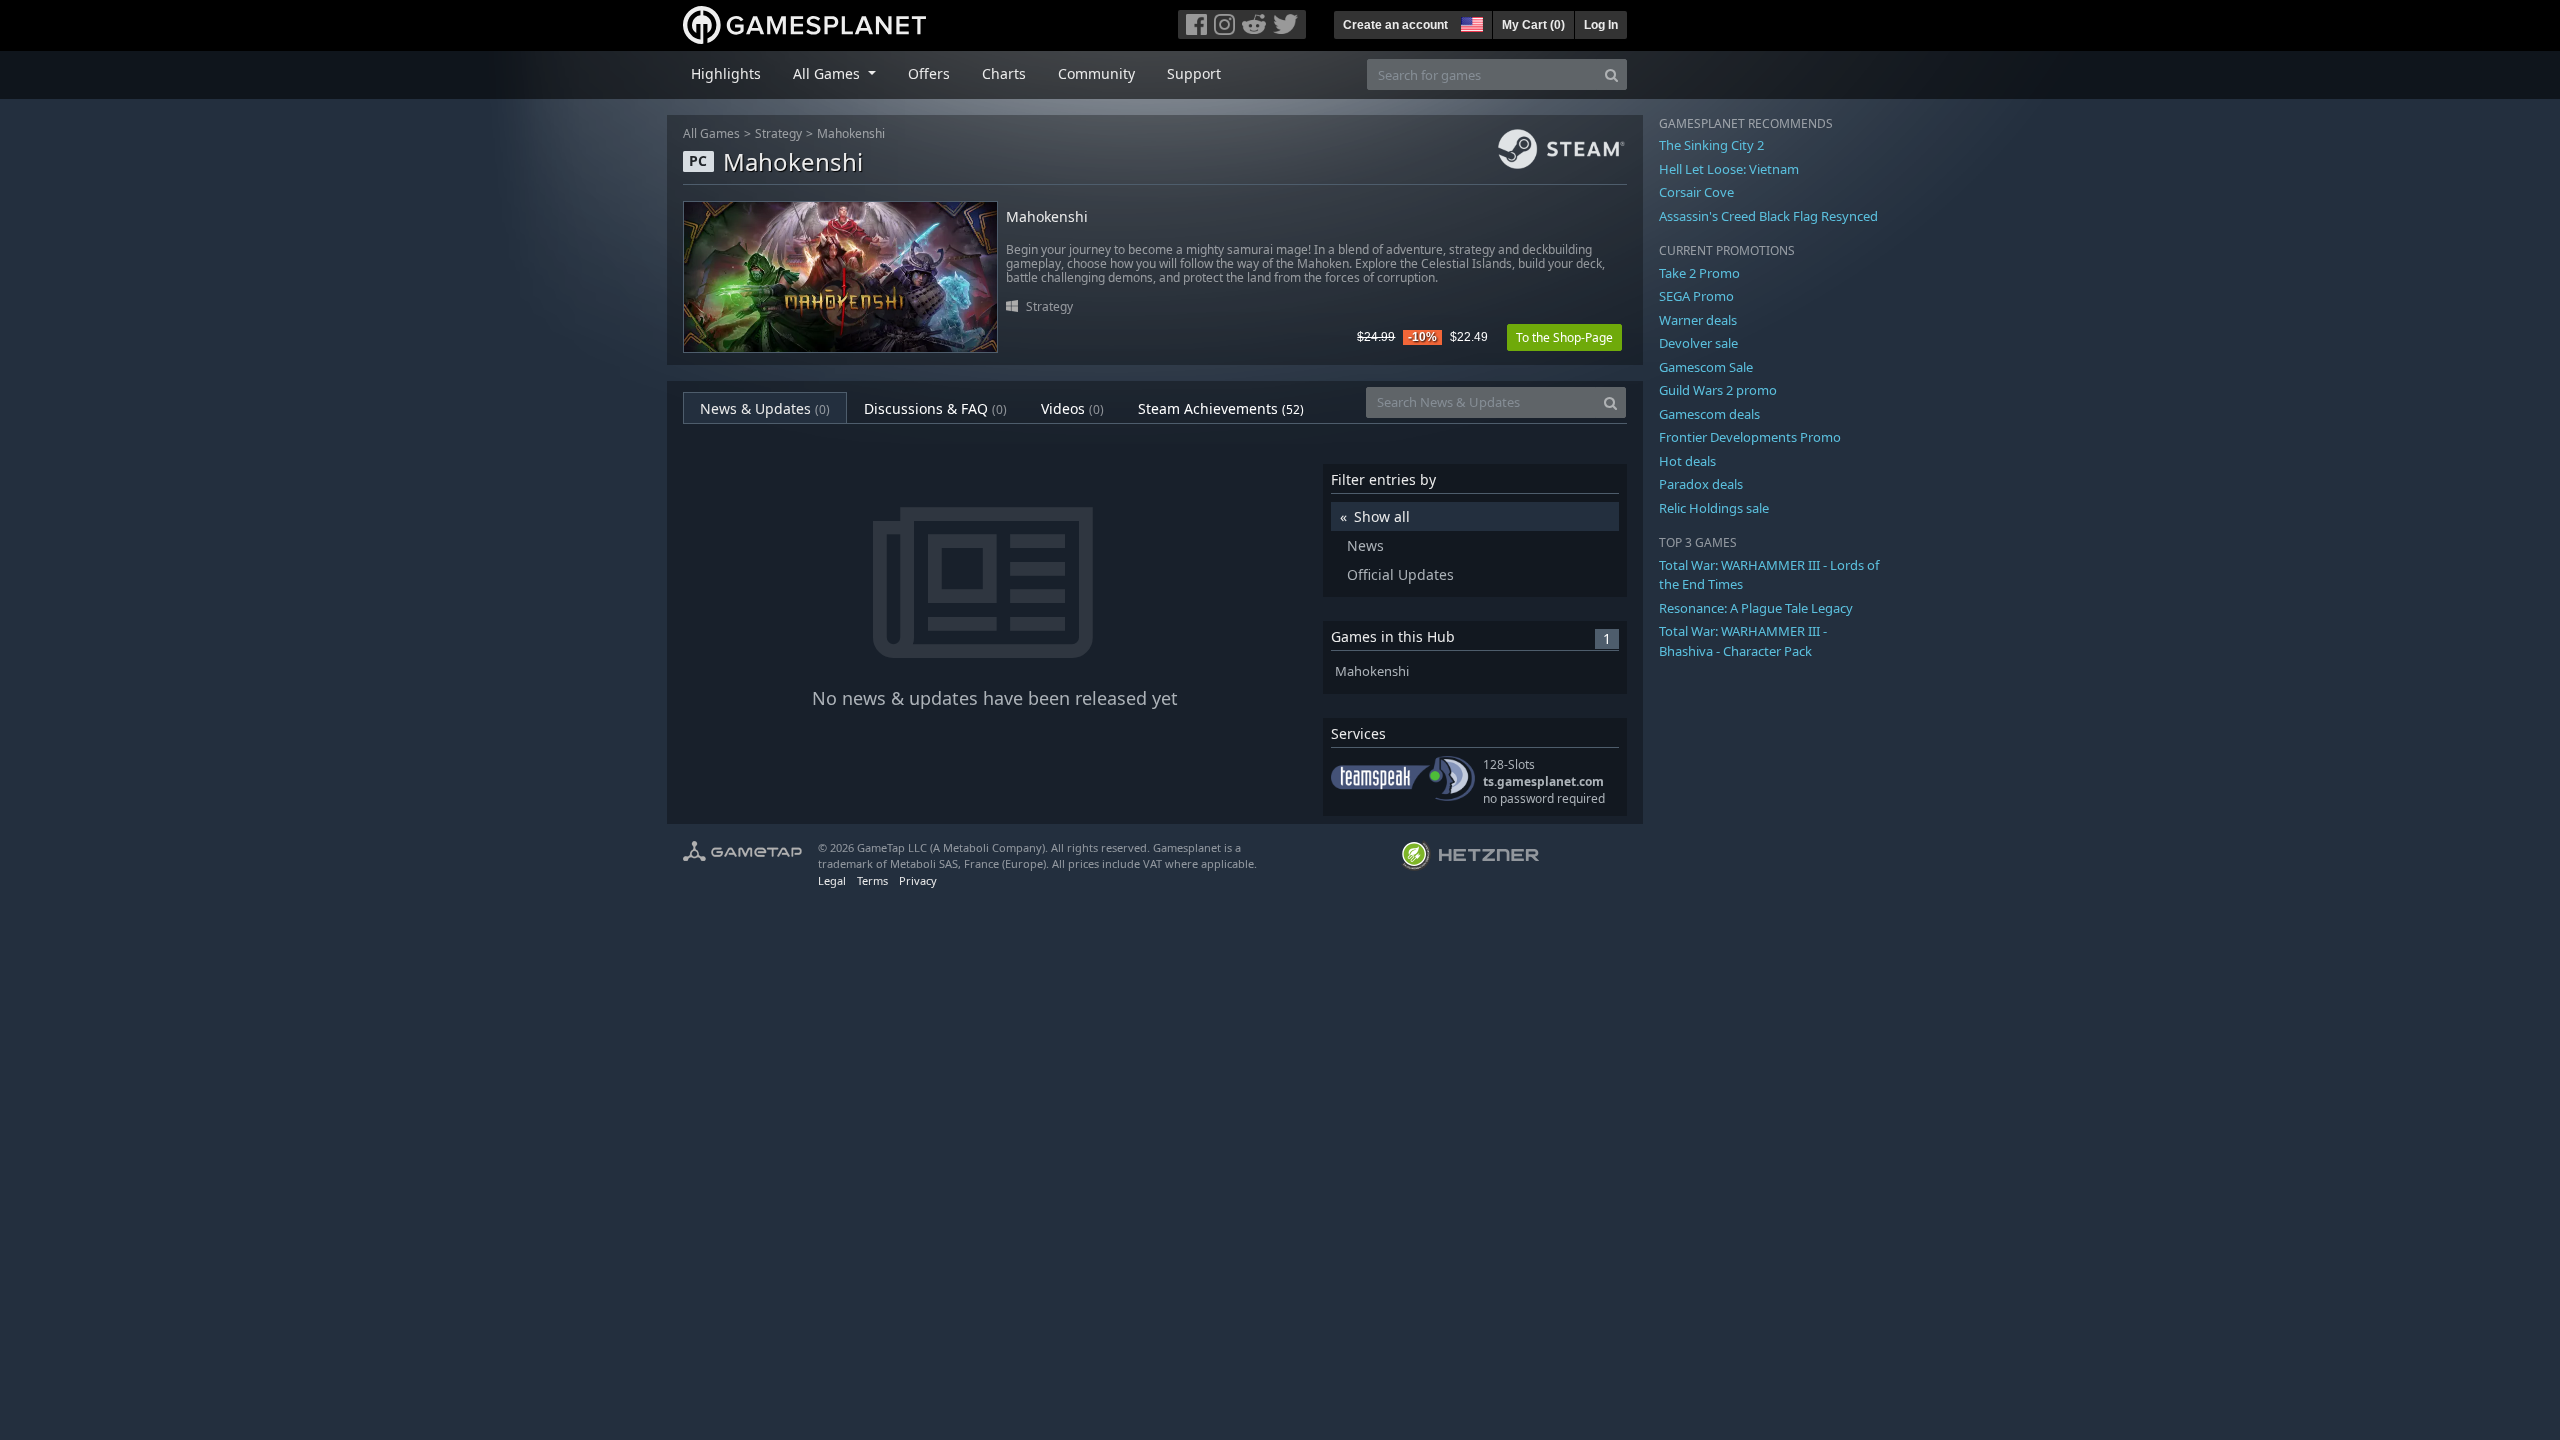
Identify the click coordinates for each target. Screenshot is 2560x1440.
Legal (832, 880)
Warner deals (1698, 320)
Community (1096, 73)
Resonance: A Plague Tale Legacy (1756, 608)
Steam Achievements (1221, 408)
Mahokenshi (851, 133)
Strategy (778, 133)
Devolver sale (1698, 343)
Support (1194, 73)
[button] (1470, 22)
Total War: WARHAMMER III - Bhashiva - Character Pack (1743, 641)
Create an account (1395, 25)
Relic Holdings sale (1714, 508)
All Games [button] (828, 73)
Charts (1004, 73)
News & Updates (765, 408)
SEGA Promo (1696, 296)
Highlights (726, 73)
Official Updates (1400, 574)
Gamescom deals (1709, 414)
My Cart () (1533, 25)
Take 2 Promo (1699, 273)
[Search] (1611, 74)
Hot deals (1687, 461)
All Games (711, 133)
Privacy (918, 880)
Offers (929, 73)
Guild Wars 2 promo (1718, 390)
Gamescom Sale (1706, 367)
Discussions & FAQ (935, 408)
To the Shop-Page (1564, 337)
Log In (1601, 25)
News (1365, 545)
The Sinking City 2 (1711, 145)
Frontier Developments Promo (1750, 437)
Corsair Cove (1696, 192)
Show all (1382, 516)
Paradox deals (1701, 484)
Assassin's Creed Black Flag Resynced (1768, 216)
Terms (872, 880)
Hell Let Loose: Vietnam (1729, 169)
